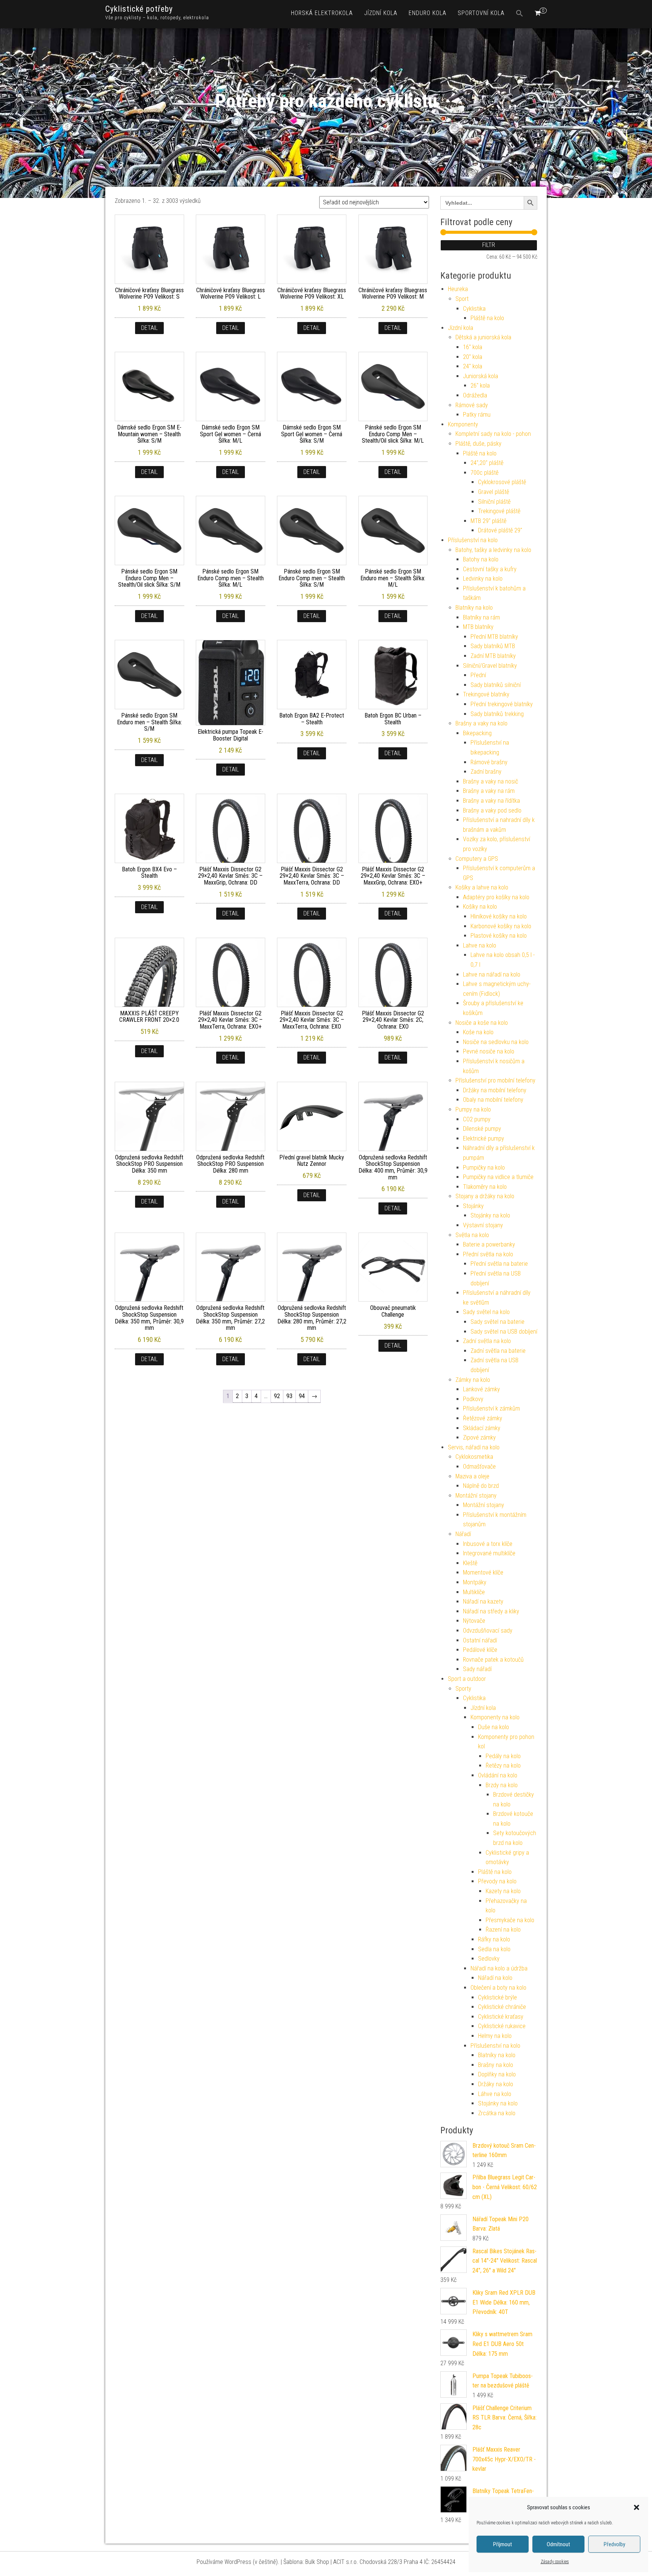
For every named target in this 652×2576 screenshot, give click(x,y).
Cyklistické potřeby (139, 9)
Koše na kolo (478, 1032)
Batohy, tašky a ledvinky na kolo (493, 550)
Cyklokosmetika (474, 1457)
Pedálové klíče (480, 1650)
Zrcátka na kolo (497, 2113)
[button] (637, 2507)
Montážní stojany (476, 1496)
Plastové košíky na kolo (499, 936)
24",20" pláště (487, 463)
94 (302, 1396)
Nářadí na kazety (483, 1602)
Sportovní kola (481, 13)
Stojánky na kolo (490, 1215)
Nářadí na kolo (495, 1978)
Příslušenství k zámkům (491, 1408)
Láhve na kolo (495, 2094)
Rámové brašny (489, 762)
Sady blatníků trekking (497, 714)
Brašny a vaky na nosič (491, 781)
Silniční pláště (494, 502)
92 (277, 1396)
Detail (149, 328)
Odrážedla (475, 395)
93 (289, 1396)
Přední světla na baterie (499, 1264)
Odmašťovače (479, 1467)
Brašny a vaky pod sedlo (492, 810)
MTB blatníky (478, 627)
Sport (462, 299)
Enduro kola (427, 13)
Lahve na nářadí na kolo (492, 974)
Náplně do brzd (481, 1486)
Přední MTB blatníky (494, 637)
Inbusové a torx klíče (488, 1544)
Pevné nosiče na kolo (489, 1051)
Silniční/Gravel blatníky (490, 666)
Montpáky (475, 1582)
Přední (478, 675)
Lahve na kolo (480, 945)
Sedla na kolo (494, 1949)
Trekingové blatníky (486, 694)
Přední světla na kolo (488, 1254)
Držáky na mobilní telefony (495, 1090)
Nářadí (463, 1534)
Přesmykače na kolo (510, 1920)
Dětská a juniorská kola (483, 337)
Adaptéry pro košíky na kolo (496, 897)
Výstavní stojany (483, 1225)
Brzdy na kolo (502, 1785)
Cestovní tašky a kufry (490, 569)
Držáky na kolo (496, 2084)
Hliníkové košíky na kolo (499, 916)
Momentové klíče (483, 1572)
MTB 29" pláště (488, 521)
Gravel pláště (494, 492)
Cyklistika (474, 309)
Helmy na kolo (495, 2036)
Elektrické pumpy (484, 1138)
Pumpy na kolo (473, 1109)
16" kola (473, 347)
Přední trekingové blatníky (502, 704)
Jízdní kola (381, 13)
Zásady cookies (555, 2562)
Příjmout (503, 2544)
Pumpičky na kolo (484, 1168)
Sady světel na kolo (486, 1312)
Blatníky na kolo (474, 608)
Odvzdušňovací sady (488, 1631)
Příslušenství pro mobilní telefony (495, 1080)
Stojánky (473, 1206)
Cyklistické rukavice (502, 2026)
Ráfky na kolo (494, 1939)
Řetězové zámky (483, 1418)
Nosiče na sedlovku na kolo (496, 1042)
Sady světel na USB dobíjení (504, 1332)
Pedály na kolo (503, 1756)
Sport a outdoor (467, 1679)
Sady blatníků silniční (496, 685)
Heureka (458, 289)
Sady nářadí (477, 1669)
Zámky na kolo (473, 1380)
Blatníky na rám (481, 617)
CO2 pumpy (477, 1119)
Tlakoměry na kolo (485, 1187)
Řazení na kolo (503, 1930)
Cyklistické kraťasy (501, 2017)
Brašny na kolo (496, 2065)
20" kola (473, 357)
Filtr (489, 245)
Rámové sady (472, 405)
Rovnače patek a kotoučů (493, 1660)
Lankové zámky (481, 1389)
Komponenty (463, 424)
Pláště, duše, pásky (478, 444)
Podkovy (473, 1399)
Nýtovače (474, 1621)
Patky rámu (477, 415)
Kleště (470, 1563)
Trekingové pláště (499, 511)
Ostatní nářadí (480, 1640)
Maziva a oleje (472, 1476)
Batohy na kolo (481, 559)
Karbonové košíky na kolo (501, 926)
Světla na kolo (472, 1235)
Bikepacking (477, 733)
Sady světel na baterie (497, 1322)
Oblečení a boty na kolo (498, 1988)
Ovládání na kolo (498, 1775)
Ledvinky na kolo (483, 579)
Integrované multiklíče (489, 1553)
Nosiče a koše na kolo (482, 1023)
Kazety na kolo (503, 1891)
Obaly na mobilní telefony (493, 1100)
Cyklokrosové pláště (502, 482)
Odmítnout (558, 2544)
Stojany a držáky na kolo (485, 1196)
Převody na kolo (497, 1881)
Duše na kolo (494, 1727)
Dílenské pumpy (482, 1129)
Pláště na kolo (487, 318)
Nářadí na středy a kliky (491, 1611)
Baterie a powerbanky (489, 1244)
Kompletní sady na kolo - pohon (493, 434)
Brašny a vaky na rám (489, 791)
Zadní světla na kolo (487, 1341)
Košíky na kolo (480, 907)
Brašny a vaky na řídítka (491, 801)
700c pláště (484, 473)
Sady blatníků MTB (493, 646)
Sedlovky (489, 1959)
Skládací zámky (482, 1428)
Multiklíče (474, 1592)
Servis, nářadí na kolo (474, 1447)
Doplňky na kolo (497, 2074)
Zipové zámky (479, 1437)
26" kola (480, 386)
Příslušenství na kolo (473, 540)
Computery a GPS (477, 859)
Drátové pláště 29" (500, 530)
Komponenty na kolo (495, 1717)
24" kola (473, 366)
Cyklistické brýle (497, 1997)
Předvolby (614, 2544)
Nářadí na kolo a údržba (499, 1968)
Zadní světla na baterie (498, 1351)
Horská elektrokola (322, 13)
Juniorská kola (481, 376)
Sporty (463, 1689)
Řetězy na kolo (503, 1766)
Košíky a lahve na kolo (482, 887)
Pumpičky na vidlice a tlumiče (498, 1177)
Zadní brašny (486, 772)
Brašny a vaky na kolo (481, 723)
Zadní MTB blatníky (493, 656)
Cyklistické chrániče (502, 2007)
